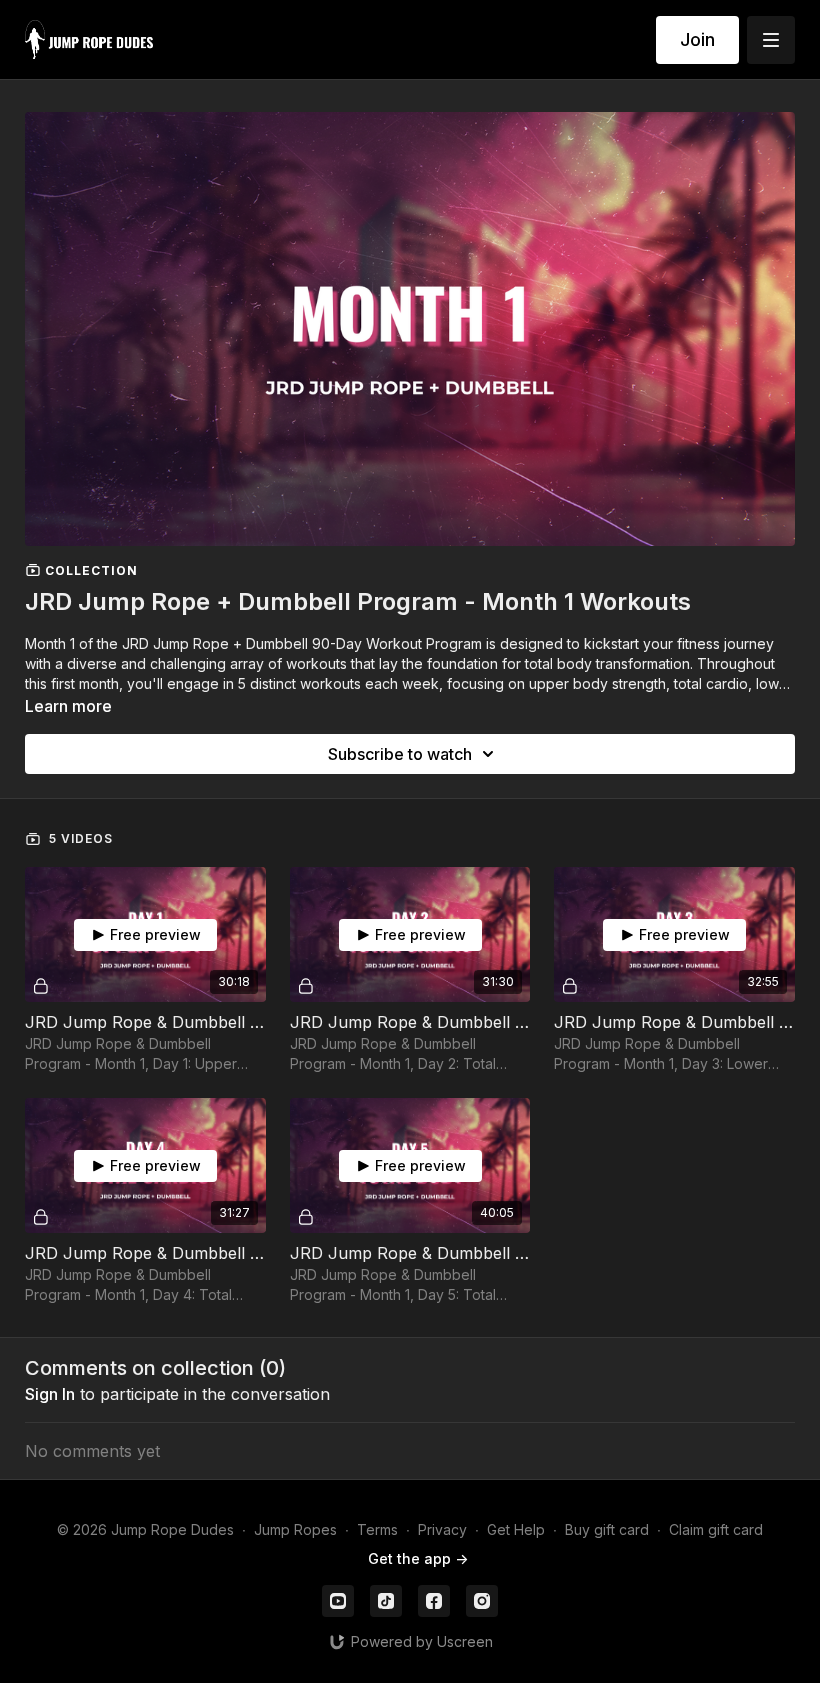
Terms (377, 1529)
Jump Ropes (295, 1529)
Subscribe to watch (400, 754)
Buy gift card (607, 1529)
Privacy (442, 1529)
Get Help (516, 1529)
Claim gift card (716, 1529)
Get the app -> (418, 1558)
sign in (50, 1394)
